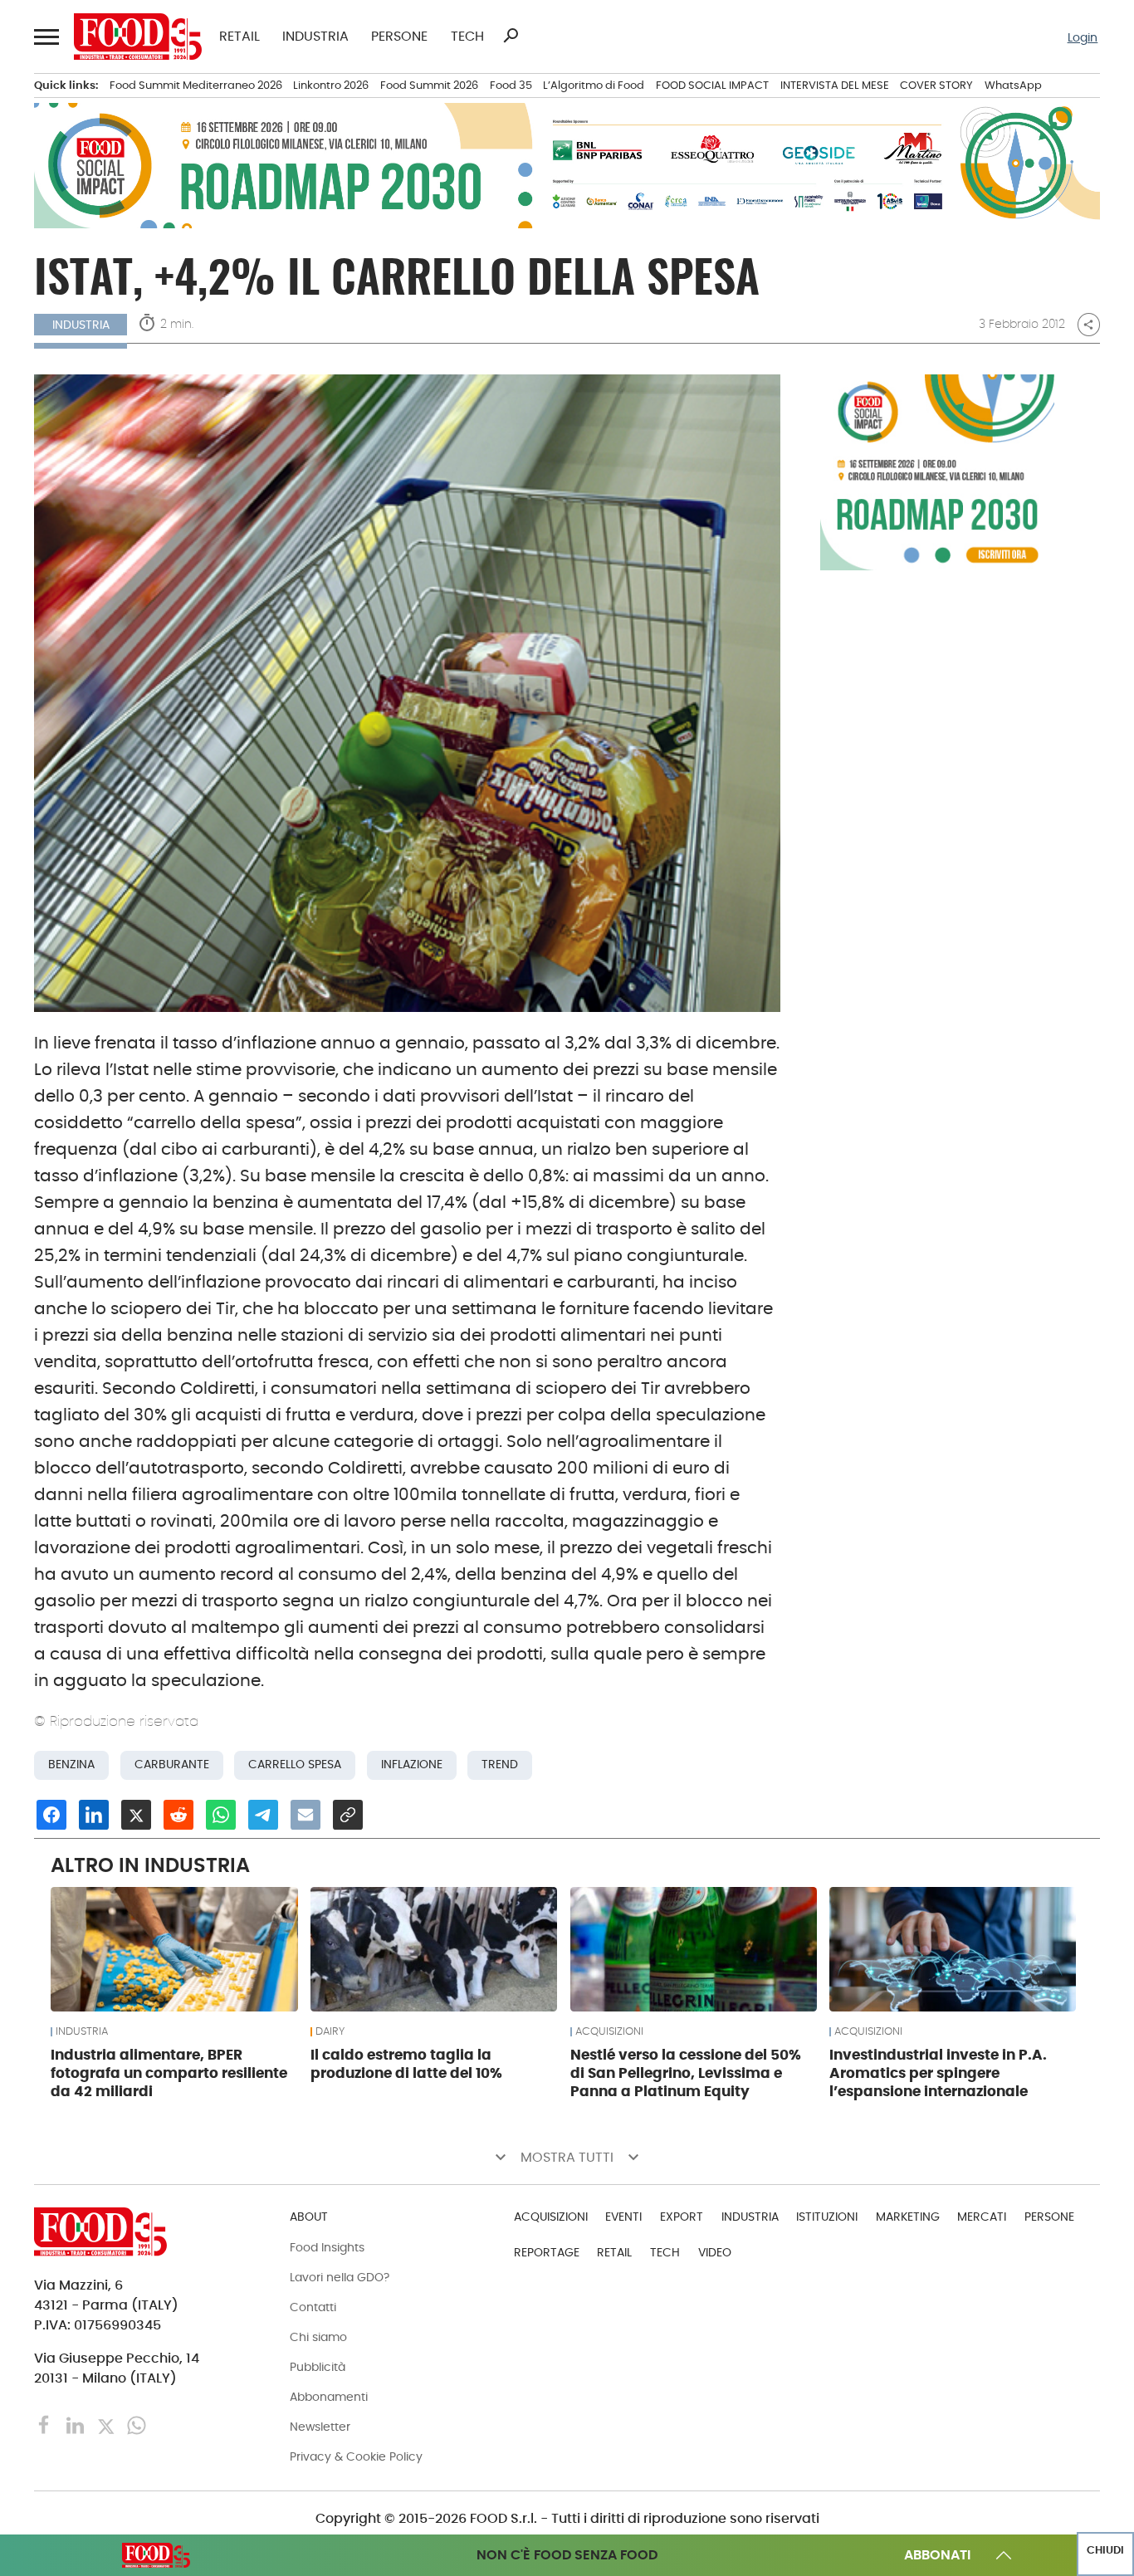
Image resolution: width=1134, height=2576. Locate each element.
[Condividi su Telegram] (263, 1815)
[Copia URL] (348, 1815)
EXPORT (682, 2217)
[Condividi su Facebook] (51, 1815)
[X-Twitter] (108, 2424)
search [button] (511, 36)
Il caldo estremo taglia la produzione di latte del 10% (406, 2064)
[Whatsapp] (137, 2424)
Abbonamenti (329, 2397)
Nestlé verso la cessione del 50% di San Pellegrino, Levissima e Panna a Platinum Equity (686, 2073)
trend (500, 1765)
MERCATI (982, 2217)
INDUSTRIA (315, 37)
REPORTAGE (547, 2252)
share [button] (1088, 325)
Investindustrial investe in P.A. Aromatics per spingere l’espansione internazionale (938, 2073)
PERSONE (399, 37)
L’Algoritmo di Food (594, 85)
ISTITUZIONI (827, 2217)
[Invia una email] (305, 1815)
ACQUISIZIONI (609, 2031)
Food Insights (327, 2247)
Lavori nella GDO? (340, 2277)
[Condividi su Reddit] (178, 1815)
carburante (172, 1765)
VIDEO (715, 2252)
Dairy (330, 2031)
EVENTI (623, 2217)
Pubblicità (318, 2367)
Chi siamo (318, 2337)
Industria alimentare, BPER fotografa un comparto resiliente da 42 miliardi (169, 2073)
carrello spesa (295, 1765)
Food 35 (511, 85)
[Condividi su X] (136, 1815)
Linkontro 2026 (331, 85)
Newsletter (320, 2427)
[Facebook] (46, 2424)
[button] (45, 36)
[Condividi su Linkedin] (94, 1815)
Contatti (313, 2307)
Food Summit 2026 (429, 85)
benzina (71, 1765)
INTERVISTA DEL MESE (835, 85)
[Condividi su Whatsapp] (221, 1815)
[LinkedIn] (77, 2424)
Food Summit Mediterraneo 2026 (196, 85)
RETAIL (240, 37)
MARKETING (908, 2217)
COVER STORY (936, 85)
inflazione (412, 1765)
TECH (467, 37)
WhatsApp (1013, 85)
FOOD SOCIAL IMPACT (712, 85)
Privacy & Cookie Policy (356, 2456)
